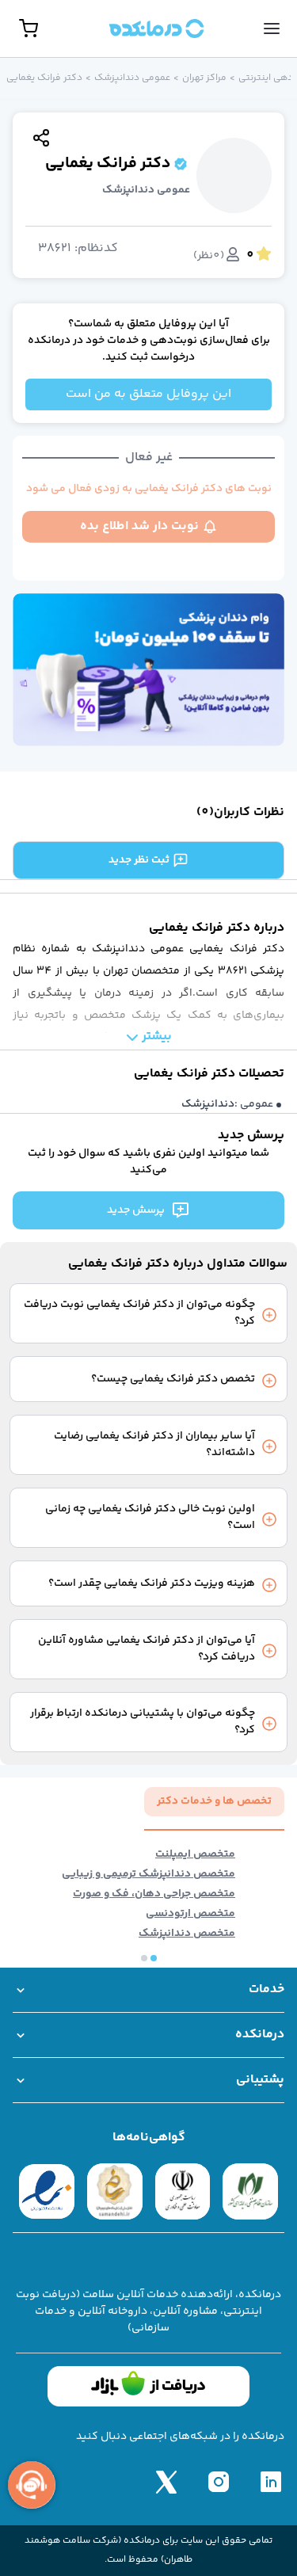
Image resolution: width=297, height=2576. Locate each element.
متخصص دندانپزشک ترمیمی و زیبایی (148, 1875)
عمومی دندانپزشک (132, 78)
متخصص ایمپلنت (195, 1855)
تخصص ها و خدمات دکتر (214, 1801)
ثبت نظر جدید (139, 860)
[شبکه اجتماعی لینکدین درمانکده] (271, 2482)
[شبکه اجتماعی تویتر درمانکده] (166, 2482)
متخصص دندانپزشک (187, 1934)
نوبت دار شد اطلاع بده (139, 526)
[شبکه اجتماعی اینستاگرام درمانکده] (219, 2482)
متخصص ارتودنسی (190, 1914)
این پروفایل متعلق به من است (148, 394)
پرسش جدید (136, 1210)
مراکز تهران (204, 78)
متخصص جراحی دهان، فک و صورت (154, 1894)
